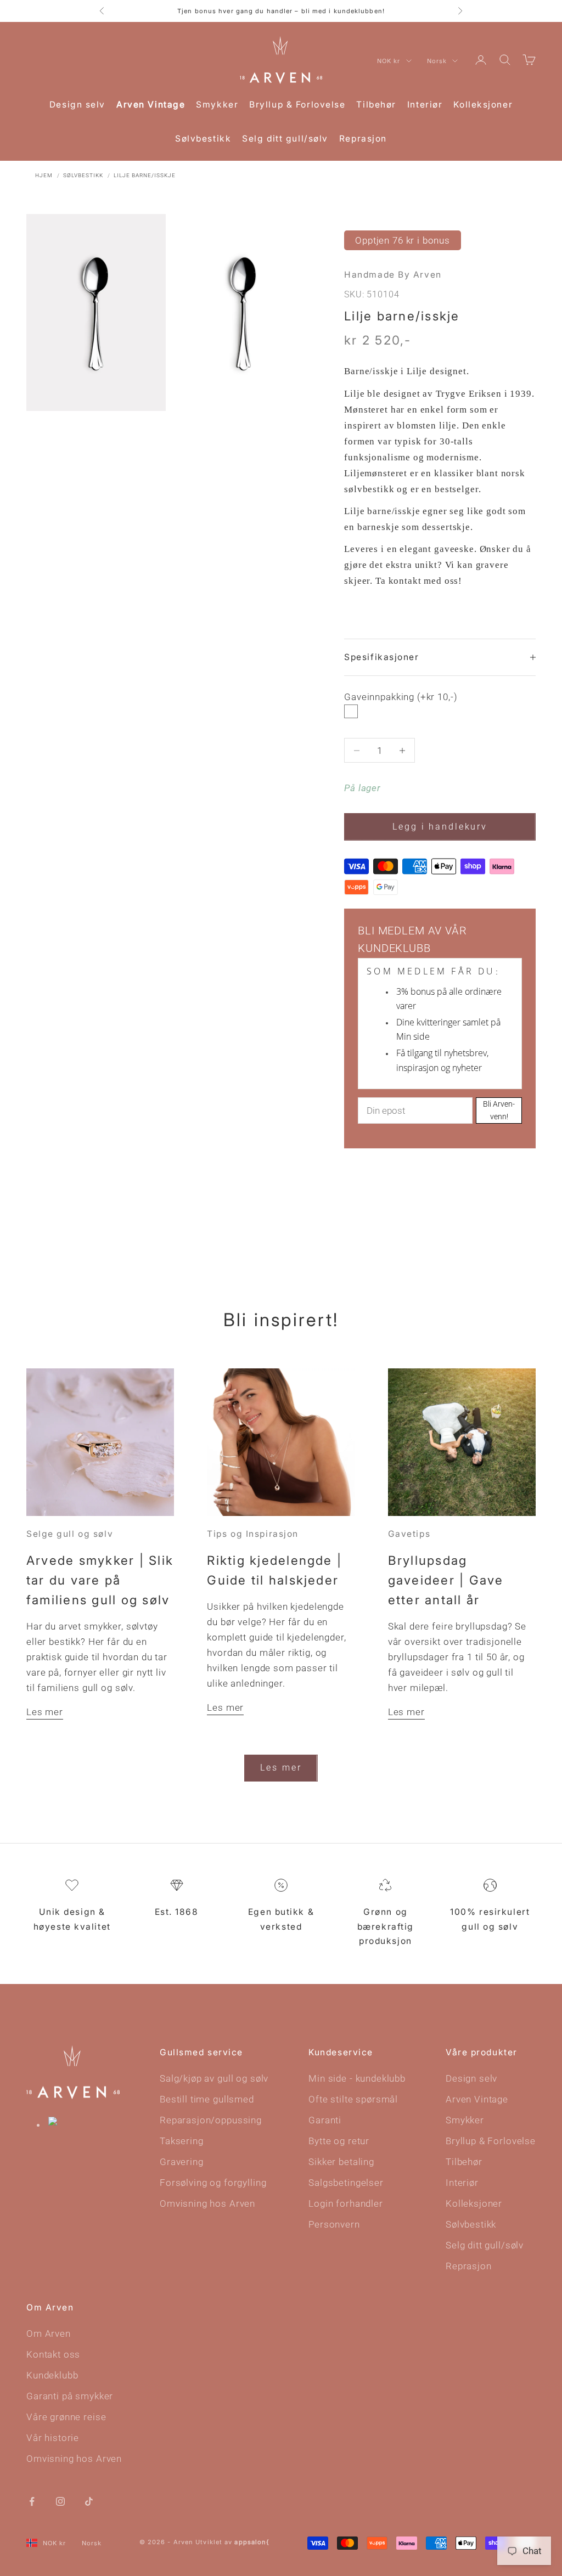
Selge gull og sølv (70, 1534)
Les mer (45, 1712)
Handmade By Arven (393, 275)
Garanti (325, 2120)
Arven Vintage (151, 105)
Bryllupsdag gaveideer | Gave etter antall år (446, 1580)
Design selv (77, 105)
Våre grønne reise (66, 2417)
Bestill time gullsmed (207, 2099)
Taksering (182, 2141)
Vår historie (53, 2438)
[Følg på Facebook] (32, 2500)
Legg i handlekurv (440, 827)
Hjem (44, 175)
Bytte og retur (339, 2141)
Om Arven (49, 2333)
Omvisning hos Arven (207, 2203)
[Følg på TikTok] (89, 2500)
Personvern (334, 2224)
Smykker (217, 105)
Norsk (437, 61)
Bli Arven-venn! (499, 1110)
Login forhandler (346, 2203)
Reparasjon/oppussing (211, 2120)
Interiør (425, 105)
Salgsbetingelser (346, 2183)
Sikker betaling (341, 2162)
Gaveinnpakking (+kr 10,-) (401, 697)
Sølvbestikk (203, 139)
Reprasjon (363, 139)
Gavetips (409, 1534)
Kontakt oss (53, 2354)
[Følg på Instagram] (60, 2500)
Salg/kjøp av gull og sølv (214, 2078)
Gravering (182, 2162)
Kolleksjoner (483, 105)
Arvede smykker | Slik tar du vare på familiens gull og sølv (100, 1580)
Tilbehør (376, 105)
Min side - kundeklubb (357, 2078)
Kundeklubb (52, 2375)
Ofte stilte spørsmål (353, 2099)
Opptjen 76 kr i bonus (403, 240)
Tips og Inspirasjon (253, 1534)
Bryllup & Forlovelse (297, 105)
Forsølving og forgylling (213, 2183)
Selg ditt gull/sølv (285, 139)
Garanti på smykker (70, 2396)
